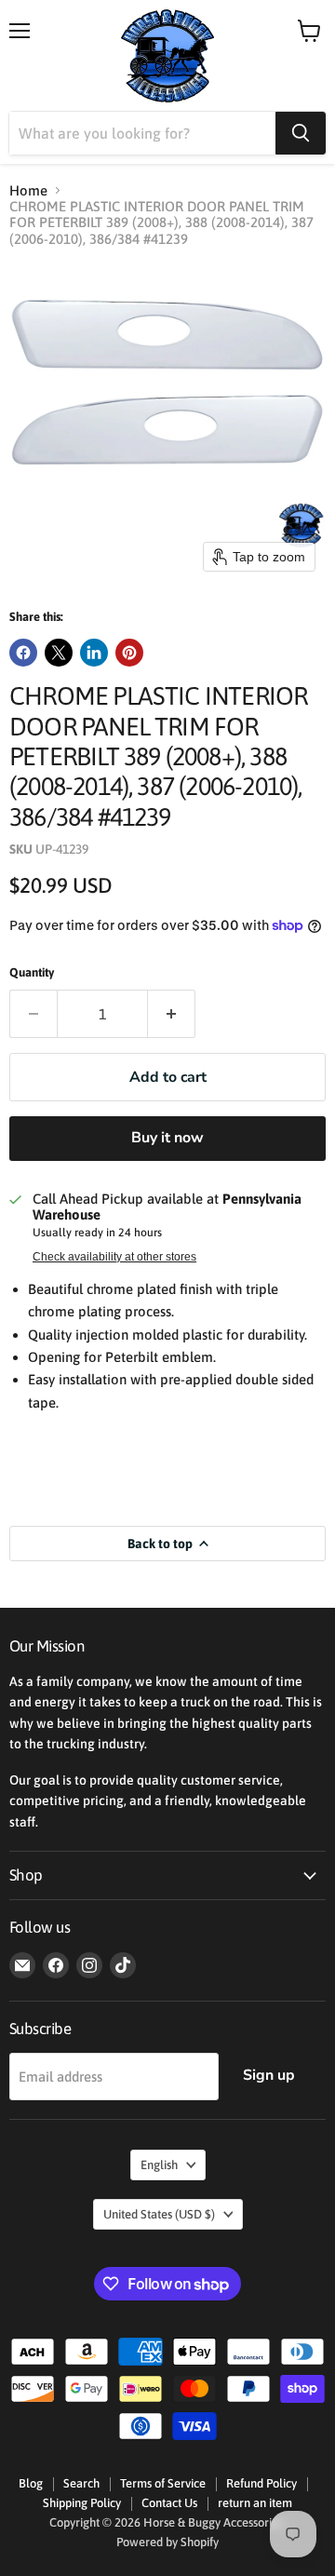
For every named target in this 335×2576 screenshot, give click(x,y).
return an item (255, 2503)
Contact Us (169, 2503)
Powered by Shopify (167, 2542)
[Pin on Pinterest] (129, 653)
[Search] (301, 133)
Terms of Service (163, 2483)
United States (159, 2214)
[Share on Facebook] (23, 653)
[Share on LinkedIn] (94, 653)
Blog (31, 2483)
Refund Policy (261, 2483)
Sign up (269, 2075)
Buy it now (167, 1138)
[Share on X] (59, 653)
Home (28, 190)
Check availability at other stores (114, 1257)
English (159, 2165)
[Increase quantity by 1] (172, 1014)
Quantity (32, 972)
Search (81, 2483)
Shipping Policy (82, 2503)
